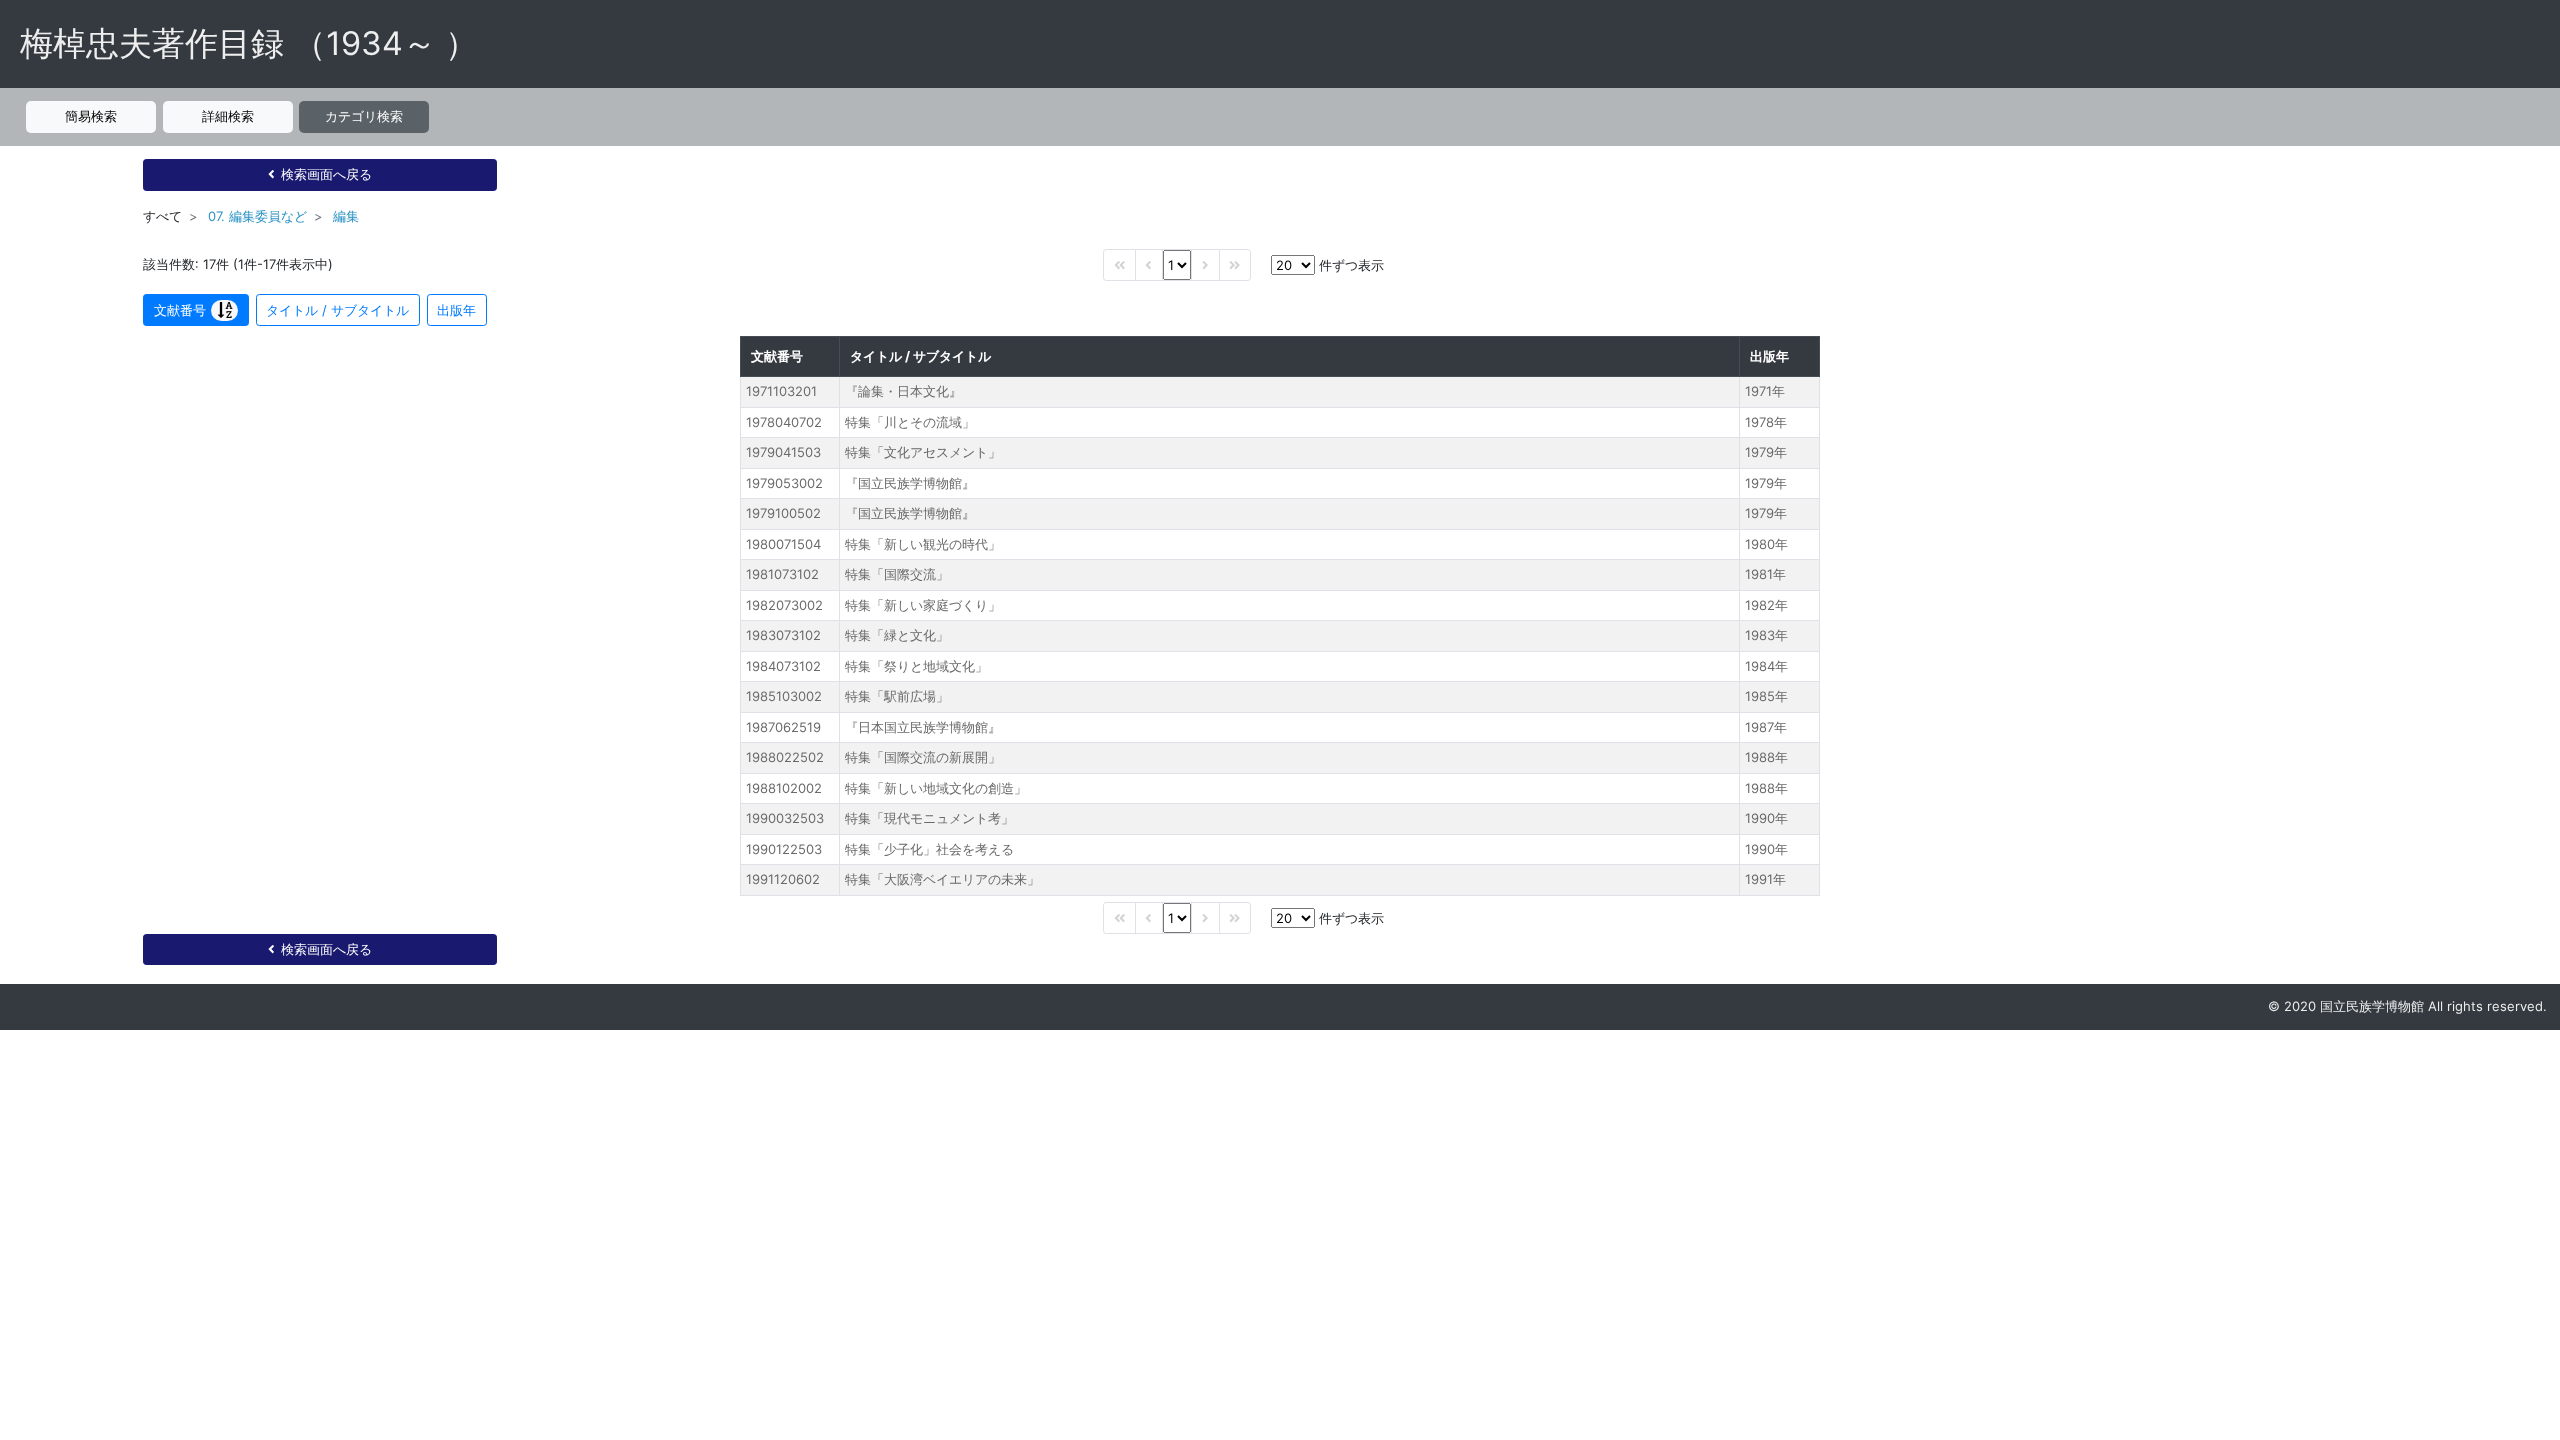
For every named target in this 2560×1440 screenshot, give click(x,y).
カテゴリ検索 (364, 116)
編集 (346, 216)
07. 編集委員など (257, 216)
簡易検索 (91, 116)
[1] (1177, 264)
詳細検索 (228, 116)
